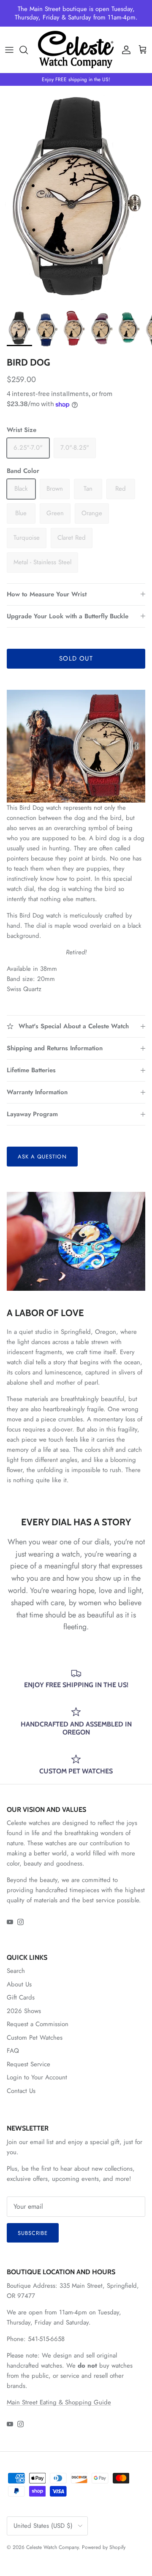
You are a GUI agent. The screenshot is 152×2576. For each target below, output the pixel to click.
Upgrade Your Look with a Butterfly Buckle (68, 616)
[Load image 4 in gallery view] (76, 195)
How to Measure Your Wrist (47, 594)
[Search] (28, 50)
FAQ (13, 2051)
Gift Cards (21, 1997)
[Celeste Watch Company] (76, 50)
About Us (19, 1984)
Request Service (28, 2064)
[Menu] (9, 50)
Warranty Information (37, 1092)
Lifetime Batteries (31, 1070)
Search (16, 1971)
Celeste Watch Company (52, 2547)
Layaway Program (32, 1114)
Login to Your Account (37, 2077)
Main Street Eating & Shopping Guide (59, 2402)
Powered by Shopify (104, 2547)
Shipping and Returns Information (55, 1048)
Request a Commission (38, 2024)
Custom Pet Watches (35, 2038)
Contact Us (21, 2091)
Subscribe (33, 2233)
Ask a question (42, 1157)
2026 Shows (24, 2011)
